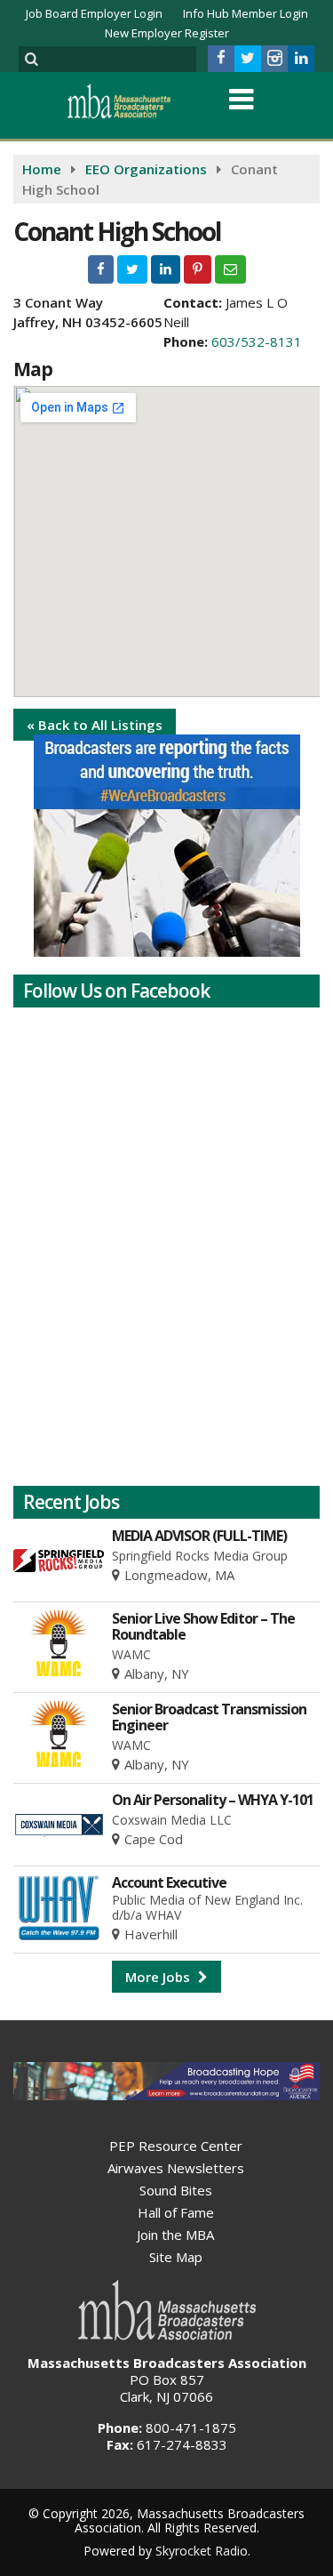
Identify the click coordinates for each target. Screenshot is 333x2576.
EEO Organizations (146, 169)
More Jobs (159, 1977)
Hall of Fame (176, 2212)
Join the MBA (175, 2235)
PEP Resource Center (176, 2146)
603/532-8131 (257, 341)
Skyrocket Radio (202, 2551)
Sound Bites (176, 2190)
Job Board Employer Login (94, 13)
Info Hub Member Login (246, 13)
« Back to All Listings (95, 725)
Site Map (176, 2257)
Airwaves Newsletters (176, 2168)
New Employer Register (167, 33)
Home (42, 169)
